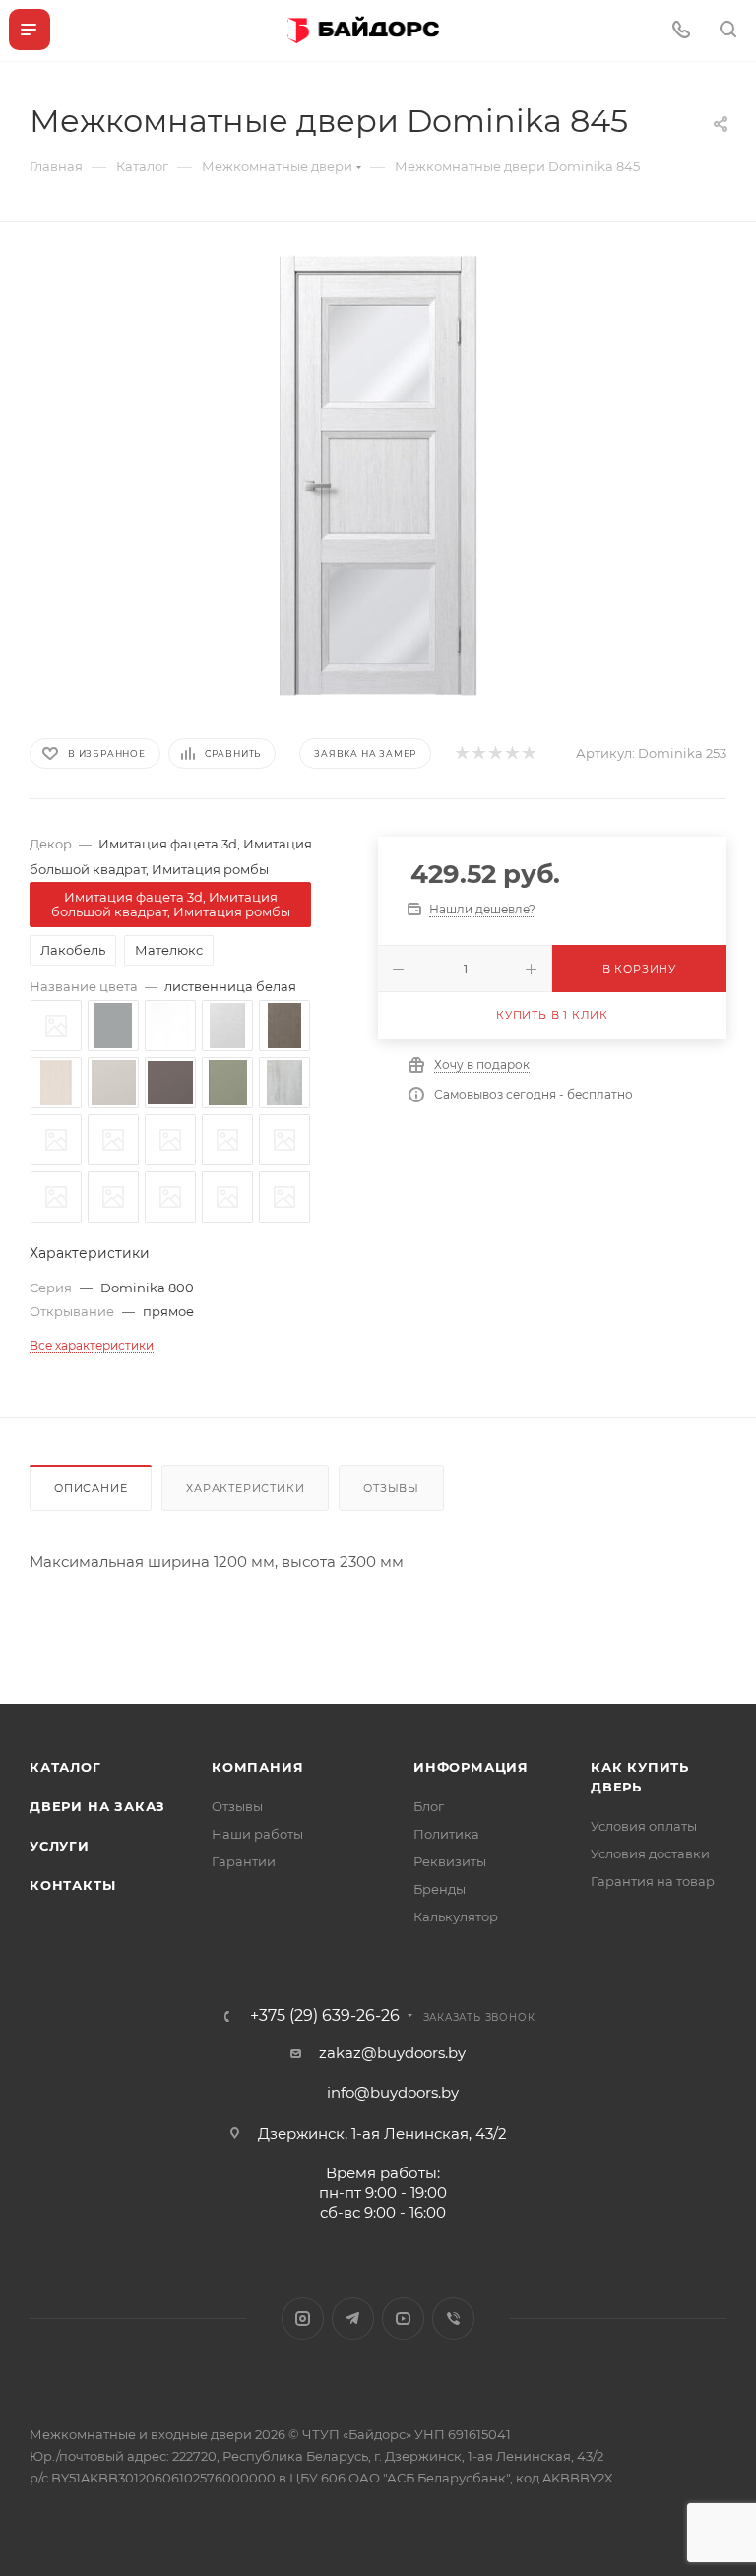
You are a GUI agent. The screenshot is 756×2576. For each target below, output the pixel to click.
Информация (471, 1767)
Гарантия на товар (653, 1881)
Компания (257, 1767)
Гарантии (244, 1861)
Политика (446, 1834)
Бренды (440, 1889)
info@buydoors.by (393, 2092)
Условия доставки (650, 1853)
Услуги (60, 1846)
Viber (453, 2319)
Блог (429, 1806)
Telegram (353, 2319)
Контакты (72, 1885)
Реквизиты (450, 1861)
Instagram (303, 2319)
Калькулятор (456, 1916)
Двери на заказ (97, 1806)
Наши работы (257, 1834)
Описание (91, 1488)
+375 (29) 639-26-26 (325, 2016)
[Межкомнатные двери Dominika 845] (378, 476)
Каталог (65, 1767)
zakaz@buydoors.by (392, 2053)
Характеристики (245, 1488)
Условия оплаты (644, 1826)
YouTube (403, 2319)
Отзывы (391, 1488)
